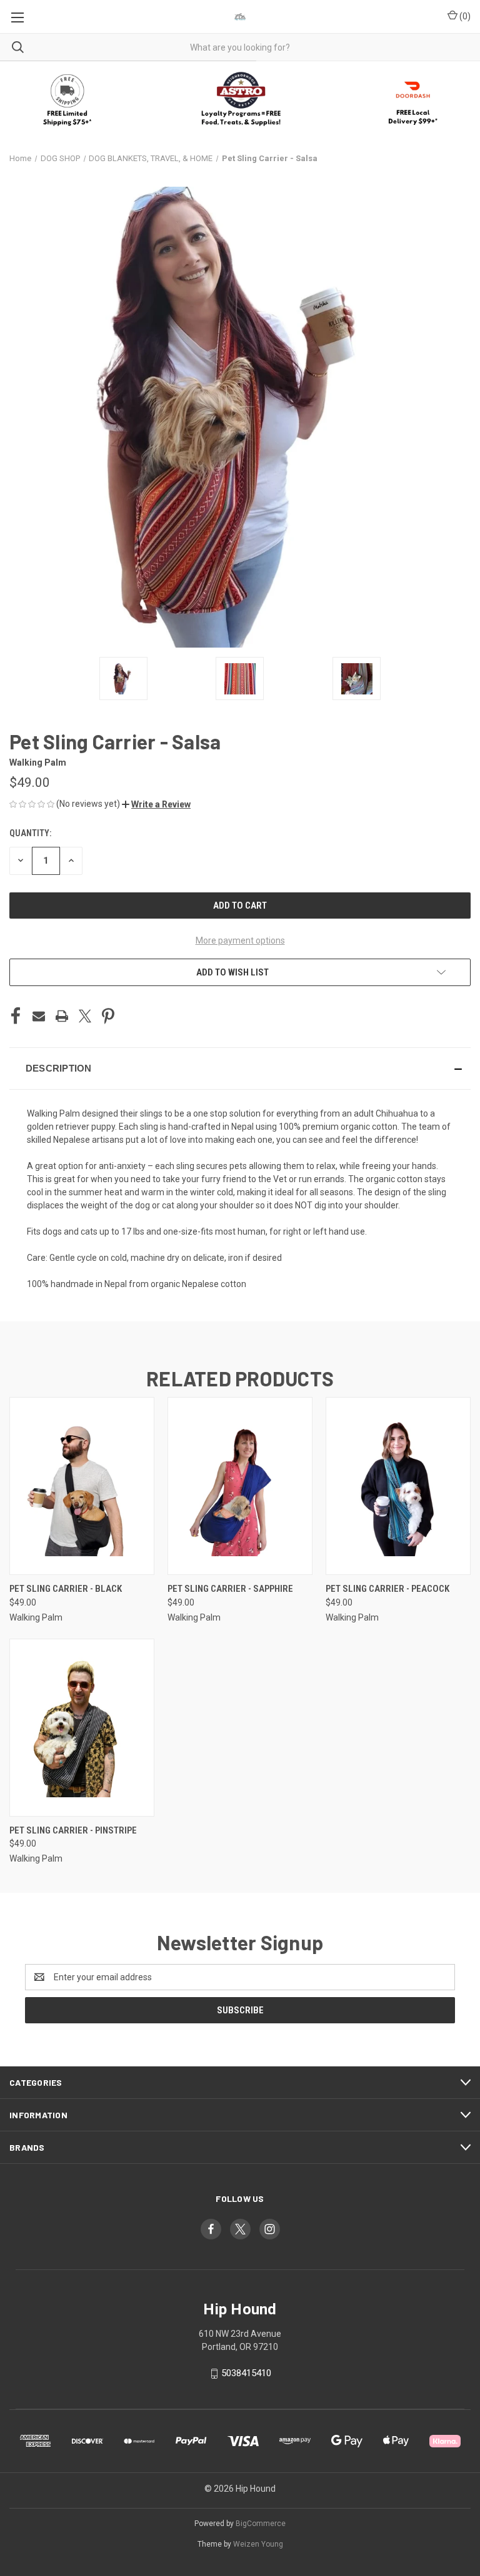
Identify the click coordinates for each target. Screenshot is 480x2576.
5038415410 (246, 2373)
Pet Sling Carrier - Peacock (387, 1589)
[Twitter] (85, 1016)
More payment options (240, 940)
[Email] (39, 1016)
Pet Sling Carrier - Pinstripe (73, 1830)
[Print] (62, 1016)
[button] (240, 100)
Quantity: (30, 833)
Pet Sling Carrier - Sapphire (230, 1589)
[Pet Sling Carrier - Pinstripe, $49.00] (82, 1728)
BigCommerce (261, 2524)
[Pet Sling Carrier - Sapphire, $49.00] (240, 1486)
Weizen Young (258, 2544)
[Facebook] (16, 1016)
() (464, 16)
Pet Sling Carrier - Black (66, 1589)
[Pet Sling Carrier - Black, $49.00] (82, 1486)
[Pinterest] (108, 1016)
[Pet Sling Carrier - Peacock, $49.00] (398, 1486)
